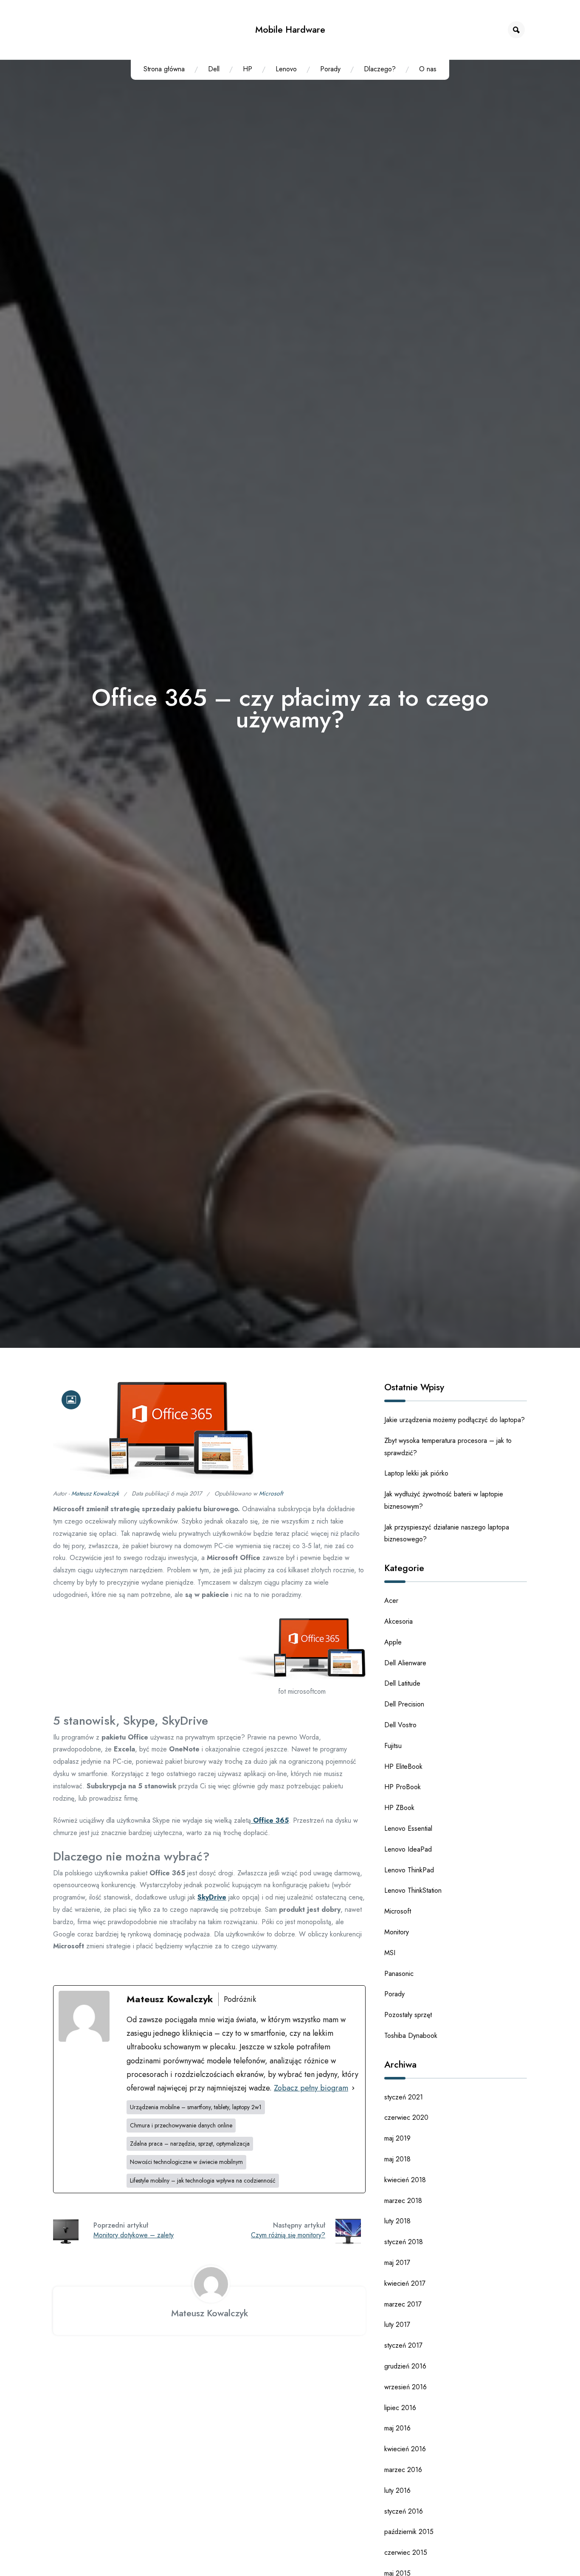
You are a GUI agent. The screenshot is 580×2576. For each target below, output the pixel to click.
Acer (391, 1601)
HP (248, 69)
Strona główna (164, 69)
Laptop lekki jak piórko (416, 1473)
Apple (393, 1642)
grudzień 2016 (405, 2366)
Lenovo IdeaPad (408, 1849)
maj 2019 (397, 2138)
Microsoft (271, 1493)
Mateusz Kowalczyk (95, 1493)
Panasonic (399, 1974)
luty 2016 (397, 2490)
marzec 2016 (403, 2470)
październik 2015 (409, 2532)
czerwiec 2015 (406, 2552)
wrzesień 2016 (405, 2387)
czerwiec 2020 (406, 2117)
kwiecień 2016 (405, 2449)
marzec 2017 (403, 2304)
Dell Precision (404, 1704)
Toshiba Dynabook (411, 2036)
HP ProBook (403, 1787)
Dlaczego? (380, 69)
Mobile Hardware (290, 29)
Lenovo (286, 69)
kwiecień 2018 (405, 2180)
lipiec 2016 (400, 2408)
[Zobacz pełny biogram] (353, 2088)
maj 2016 (397, 2428)
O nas (428, 69)
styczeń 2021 (404, 2097)
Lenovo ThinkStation (413, 1890)
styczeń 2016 (404, 2511)
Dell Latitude (402, 1683)
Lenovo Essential (408, 1828)
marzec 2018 (403, 2201)
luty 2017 (397, 2325)
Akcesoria (398, 1621)
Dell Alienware (405, 1663)
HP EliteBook (403, 1766)
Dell (214, 69)
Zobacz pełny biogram (311, 2088)
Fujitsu (393, 1746)
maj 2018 (397, 2159)
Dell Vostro (400, 1725)
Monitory (397, 1932)
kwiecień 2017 (405, 2283)
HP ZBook (399, 1808)
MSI (390, 1953)
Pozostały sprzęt (408, 2015)
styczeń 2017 (403, 2345)
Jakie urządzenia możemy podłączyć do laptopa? (455, 1420)
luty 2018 (397, 2221)
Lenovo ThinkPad (409, 1870)
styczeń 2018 (404, 2242)
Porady (330, 69)
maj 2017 (397, 2263)
